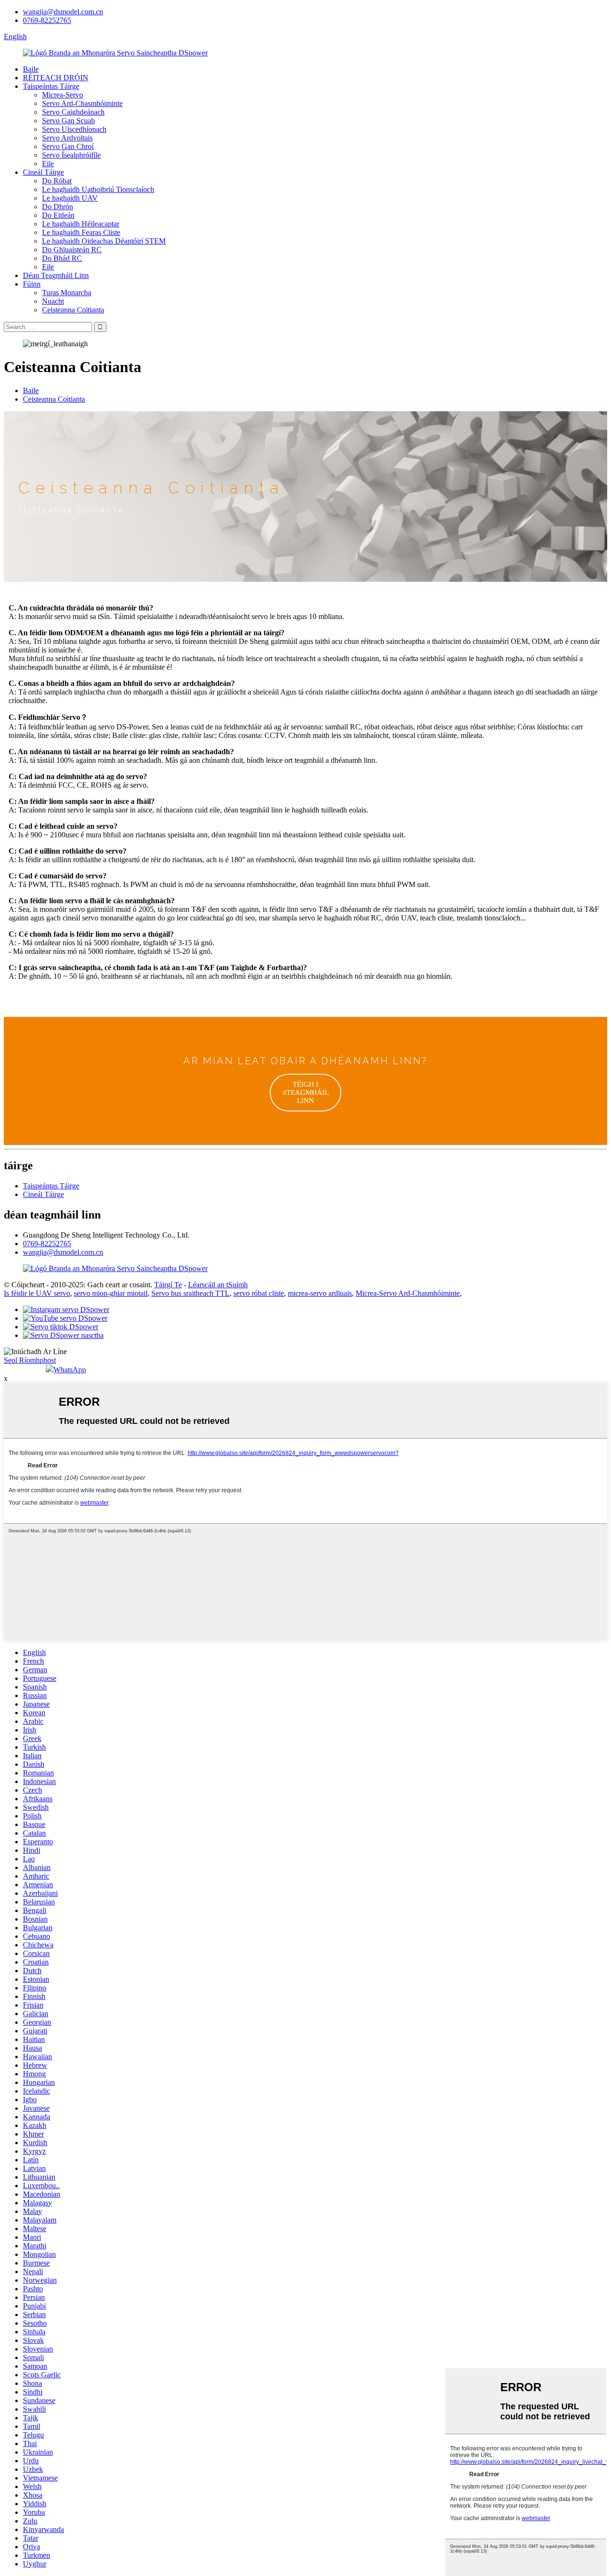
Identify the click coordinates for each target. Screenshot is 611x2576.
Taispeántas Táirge (51, 86)
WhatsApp (70, 1370)
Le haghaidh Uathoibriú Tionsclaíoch (98, 189)
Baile (31, 69)
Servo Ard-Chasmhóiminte (82, 103)
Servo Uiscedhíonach (74, 129)
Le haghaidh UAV (70, 198)
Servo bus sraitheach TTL (190, 1293)
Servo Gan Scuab (68, 121)
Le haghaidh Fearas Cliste (81, 232)
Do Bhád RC (62, 258)
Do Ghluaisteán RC (72, 250)
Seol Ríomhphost (30, 1360)
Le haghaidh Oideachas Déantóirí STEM (104, 241)
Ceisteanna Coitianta (73, 310)
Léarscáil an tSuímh (218, 1285)
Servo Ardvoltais (67, 138)
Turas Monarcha (67, 293)
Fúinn (32, 284)
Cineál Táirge (43, 172)
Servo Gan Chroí (68, 146)
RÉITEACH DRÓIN (56, 78)
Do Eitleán (58, 215)
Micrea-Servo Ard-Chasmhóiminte (408, 1293)
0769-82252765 (47, 20)
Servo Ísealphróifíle (71, 155)
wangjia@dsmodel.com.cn (63, 12)
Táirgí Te (168, 1285)
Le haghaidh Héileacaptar (81, 224)
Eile (48, 164)
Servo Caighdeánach (73, 112)
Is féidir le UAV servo (37, 1293)
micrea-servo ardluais (320, 1293)
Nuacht (53, 301)
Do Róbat (57, 181)
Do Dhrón (58, 207)
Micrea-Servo (63, 95)
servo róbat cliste (259, 1293)
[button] (305, 1093)
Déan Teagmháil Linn (56, 275)
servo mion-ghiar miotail (111, 1293)
